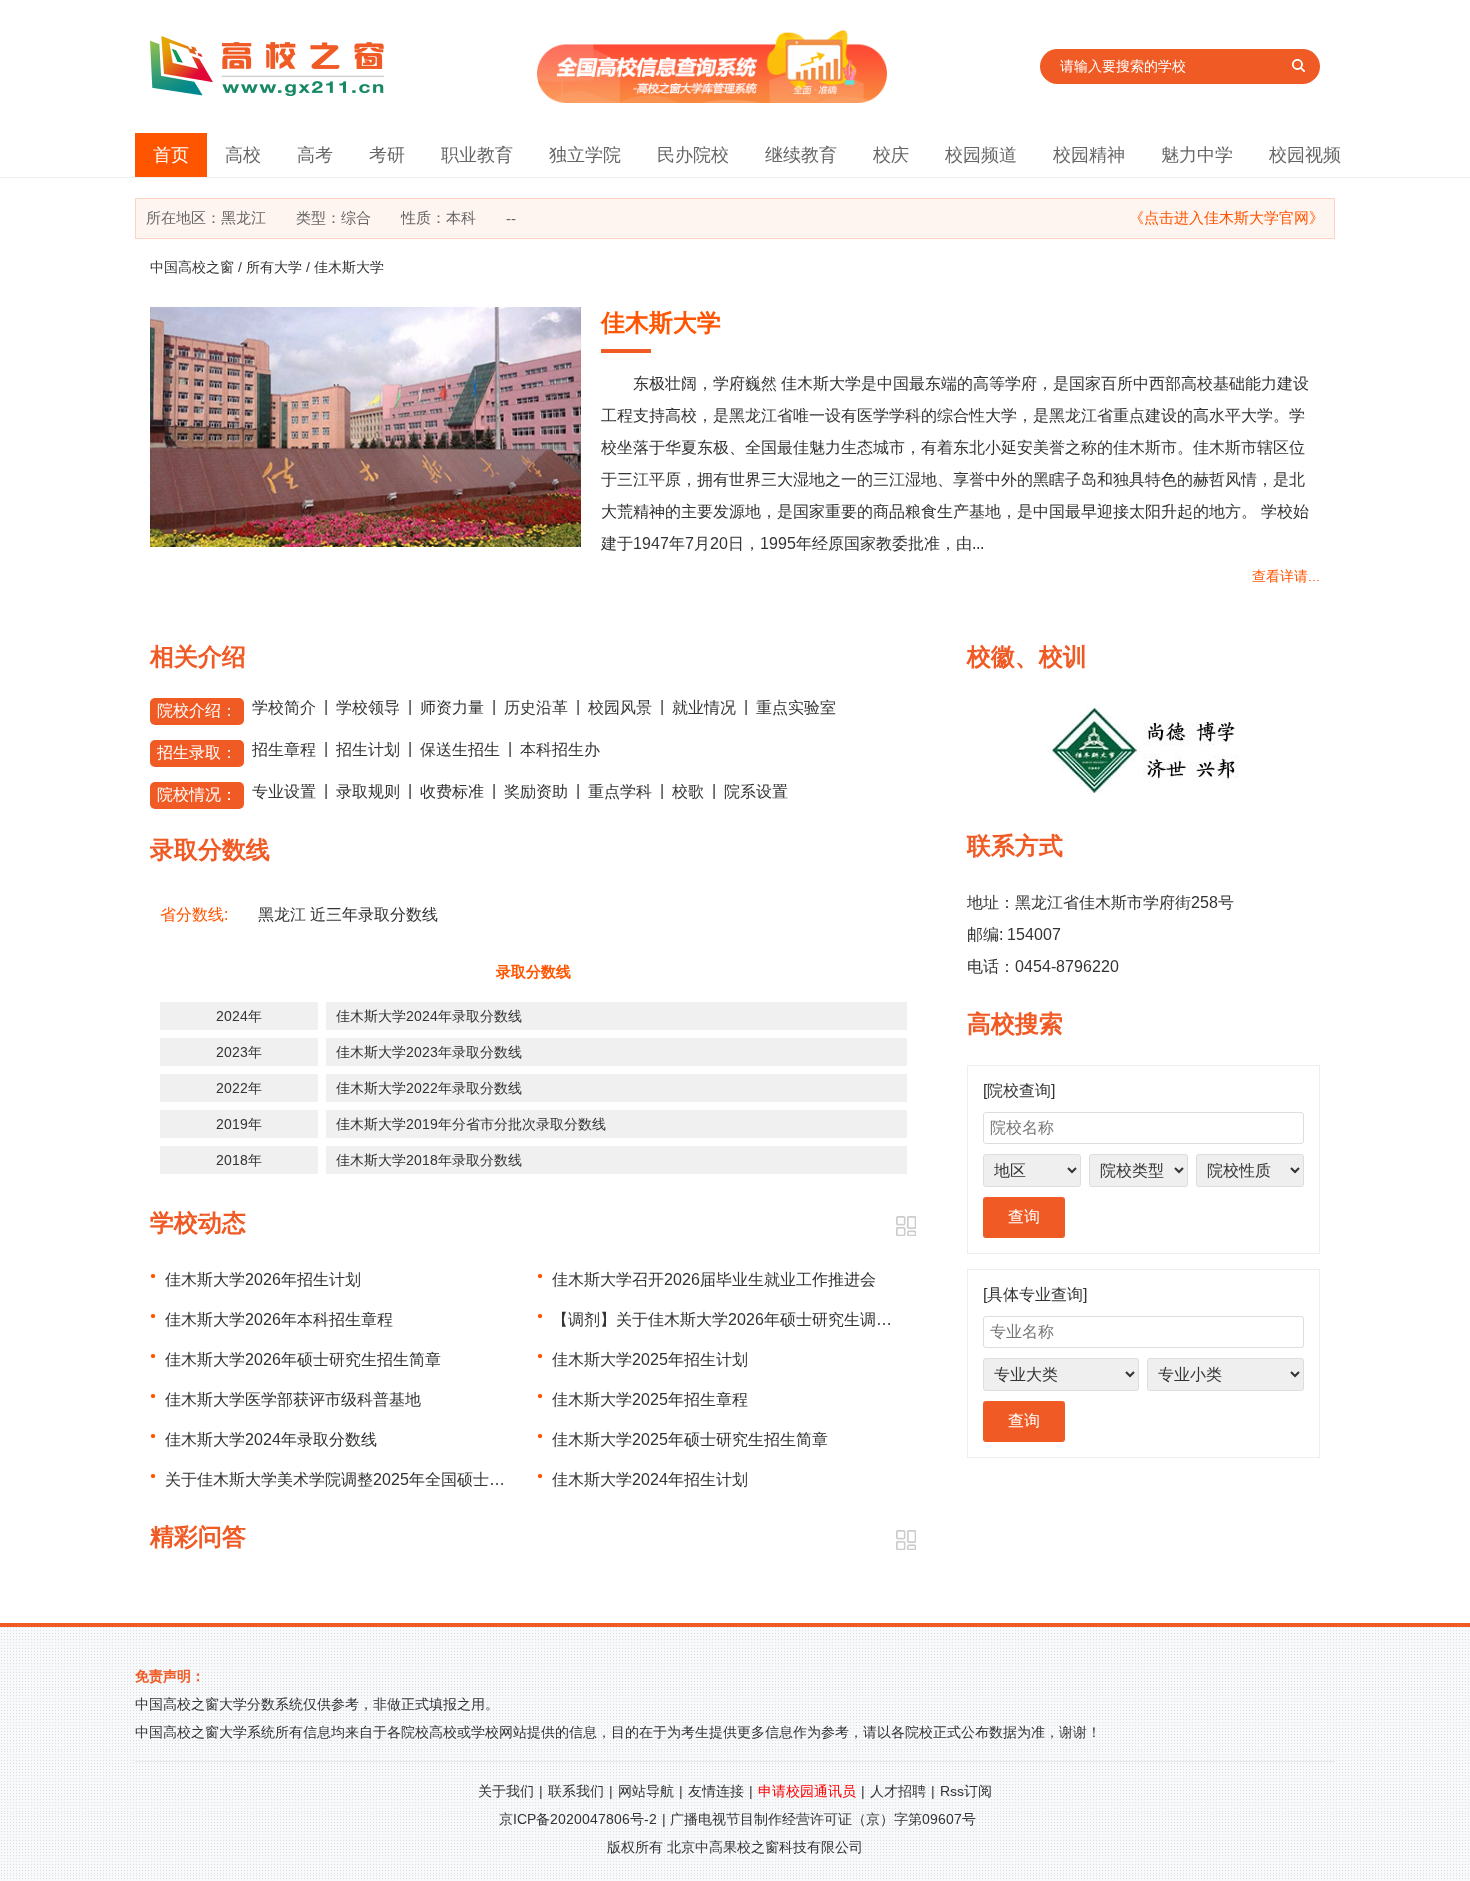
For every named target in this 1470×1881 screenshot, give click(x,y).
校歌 (688, 791)
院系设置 (756, 791)
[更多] (905, 1226)
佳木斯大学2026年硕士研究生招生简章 (303, 1359)
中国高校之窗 (192, 267)
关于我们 (506, 1791)
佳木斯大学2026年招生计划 (263, 1279)
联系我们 (576, 1791)
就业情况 (704, 707)
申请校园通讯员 (807, 1791)
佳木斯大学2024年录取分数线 (429, 1016)
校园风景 (620, 707)
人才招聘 (898, 1791)
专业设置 (284, 791)
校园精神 (1089, 155)
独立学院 (585, 155)
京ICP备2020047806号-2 (578, 1819)
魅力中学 (1197, 155)
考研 (387, 155)
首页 (171, 155)
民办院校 (693, 155)
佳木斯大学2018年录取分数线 (429, 1160)
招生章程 (284, 749)
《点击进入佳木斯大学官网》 (1226, 217)
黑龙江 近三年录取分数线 (348, 914)
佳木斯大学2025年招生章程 (650, 1399)
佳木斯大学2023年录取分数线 (429, 1052)
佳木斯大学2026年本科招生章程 (279, 1319)
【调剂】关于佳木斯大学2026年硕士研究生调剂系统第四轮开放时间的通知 (818, 1319)
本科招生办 (560, 749)
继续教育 (801, 155)
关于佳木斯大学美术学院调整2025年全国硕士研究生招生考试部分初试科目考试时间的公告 (487, 1479)
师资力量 (452, 707)
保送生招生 (460, 749)
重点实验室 (796, 707)
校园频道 (981, 155)
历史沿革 (536, 707)
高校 (243, 155)
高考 (315, 155)
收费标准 (452, 791)
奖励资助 (536, 791)
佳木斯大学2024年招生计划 (650, 1479)
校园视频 (1305, 155)
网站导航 (646, 1791)
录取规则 (368, 791)
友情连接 (716, 1791)
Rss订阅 (966, 1791)
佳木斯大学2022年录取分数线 (429, 1088)
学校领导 (368, 707)
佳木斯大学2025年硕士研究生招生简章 (690, 1439)
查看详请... (1286, 576)
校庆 (891, 155)
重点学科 (620, 791)
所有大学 (274, 267)
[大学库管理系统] (712, 97)
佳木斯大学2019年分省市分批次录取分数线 (471, 1124)
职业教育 (477, 155)
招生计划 (368, 749)
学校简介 (284, 707)
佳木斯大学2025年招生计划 (650, 1359)
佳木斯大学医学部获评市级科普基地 (293, 1399)
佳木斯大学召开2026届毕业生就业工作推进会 (714, 1279)
